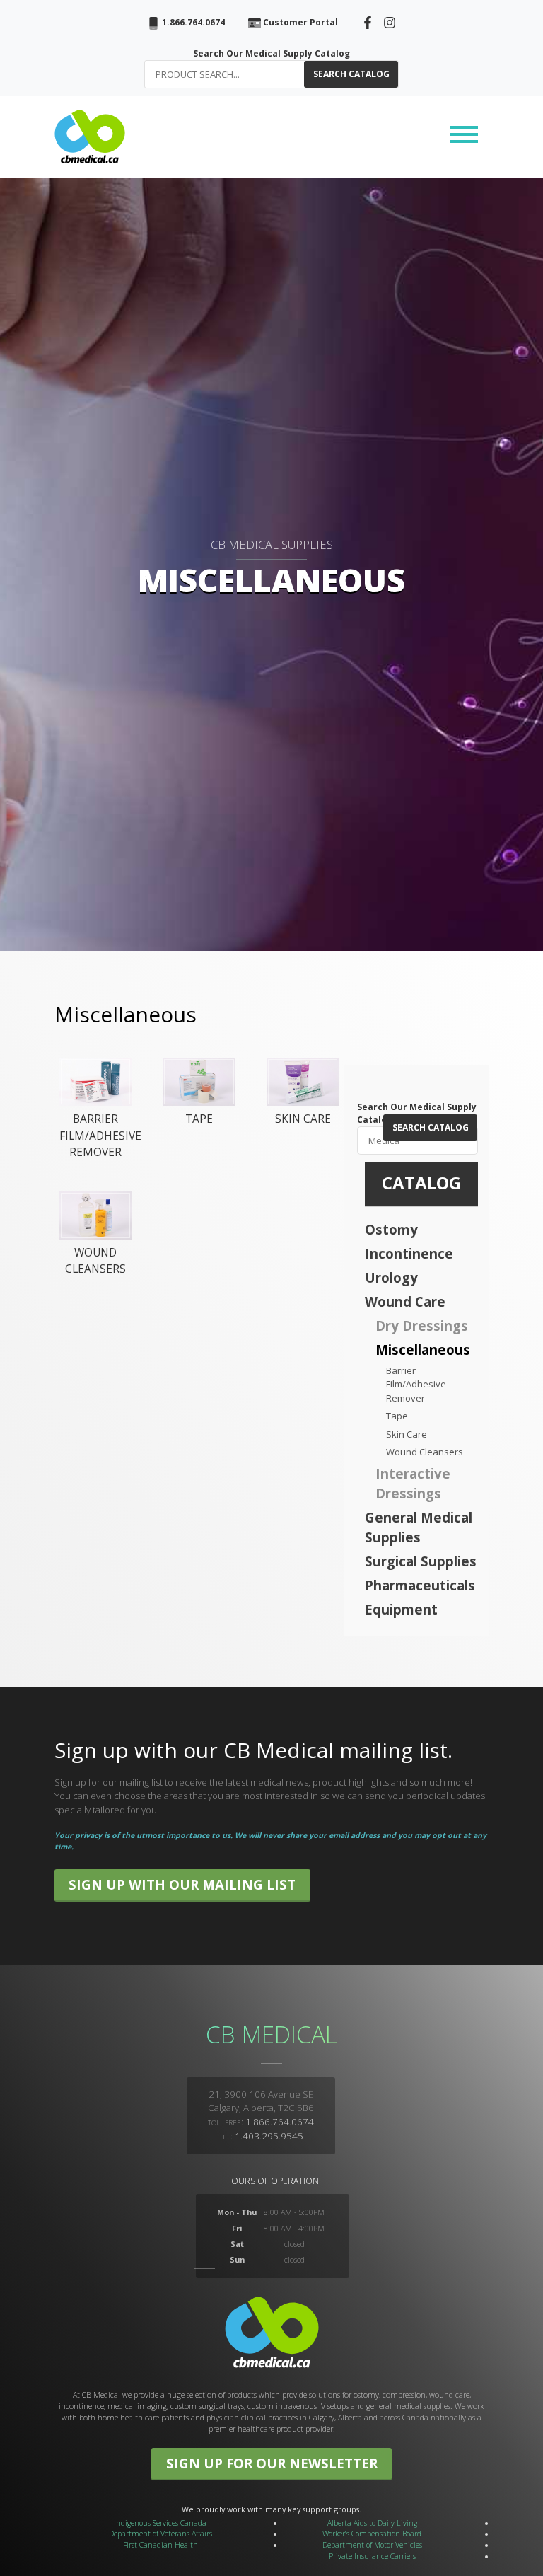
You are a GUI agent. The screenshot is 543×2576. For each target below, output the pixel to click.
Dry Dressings (422, 1325)
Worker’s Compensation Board (372, 2534)
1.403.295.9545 (269, 2136)
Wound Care (405, 1301)
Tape (397, 1416)
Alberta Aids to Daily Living (372, 2523)
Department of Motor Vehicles (372, 2545)
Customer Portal (299, 22)
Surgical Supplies (421, 1561)
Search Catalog (351, 74)
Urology (391, 1277)
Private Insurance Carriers (372, 2556)
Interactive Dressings (413, 1483)
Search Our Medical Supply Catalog (271, 53)
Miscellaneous (423, 1350)
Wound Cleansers (425, 1452)
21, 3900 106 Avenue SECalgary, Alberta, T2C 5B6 (261, 2101)
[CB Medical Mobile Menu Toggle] (464, 137)
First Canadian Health (160, 2545)
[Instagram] (390, 22)
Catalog (421, 1183)
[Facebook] (368, 22)
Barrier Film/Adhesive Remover (416, 1384)
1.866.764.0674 (192, 22)
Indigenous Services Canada (160, 2523)
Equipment (401, 1609)
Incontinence (409, 1253)
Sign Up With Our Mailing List (182, 1884)
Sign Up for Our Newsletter (272, 2463)
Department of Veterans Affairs (160, 2534)
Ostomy (391, 1229)
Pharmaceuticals (420, 1585)
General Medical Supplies (419, 1527)
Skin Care (407, 1434)
